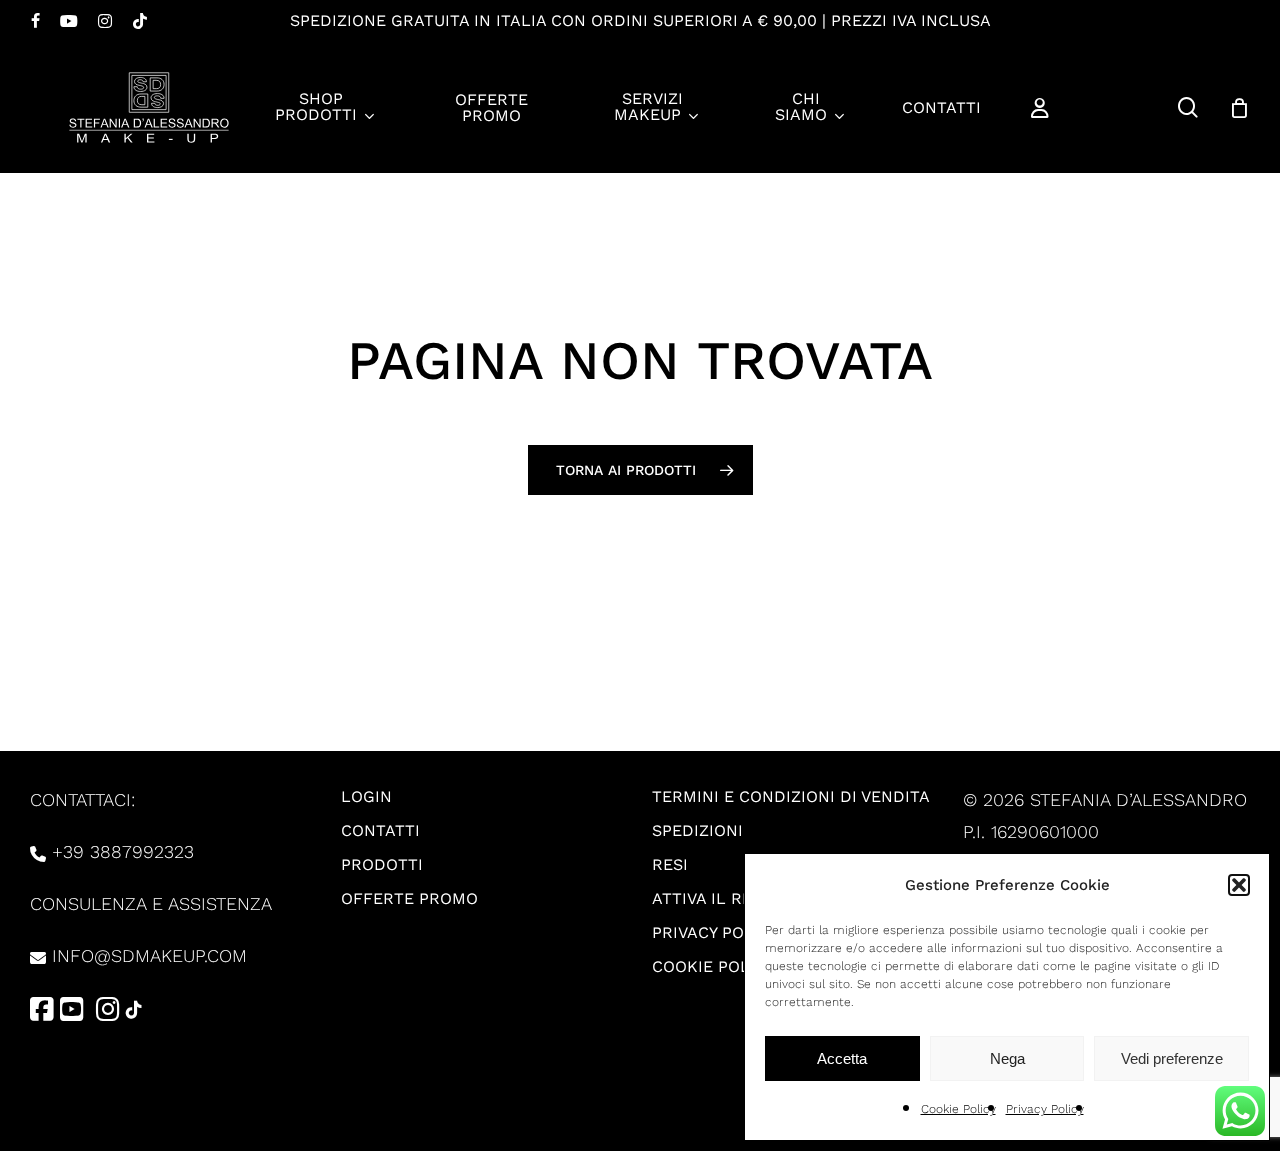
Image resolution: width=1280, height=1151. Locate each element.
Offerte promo (409, 898)
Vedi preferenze (1172, 1058)
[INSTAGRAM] (105, 21)
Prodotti (382, 864)
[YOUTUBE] (69, 21)
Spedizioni (697, 830)
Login (366, 796)
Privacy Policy (1045, 1109)
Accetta (842, 1058)
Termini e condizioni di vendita (791, 796)
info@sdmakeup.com (149, 955)
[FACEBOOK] (35, 21)
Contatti (380, 830)
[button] (1239, 885)
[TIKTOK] (140, 21)
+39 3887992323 (123, 851)
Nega (1007, 1058)
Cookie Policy (958, 1109)
